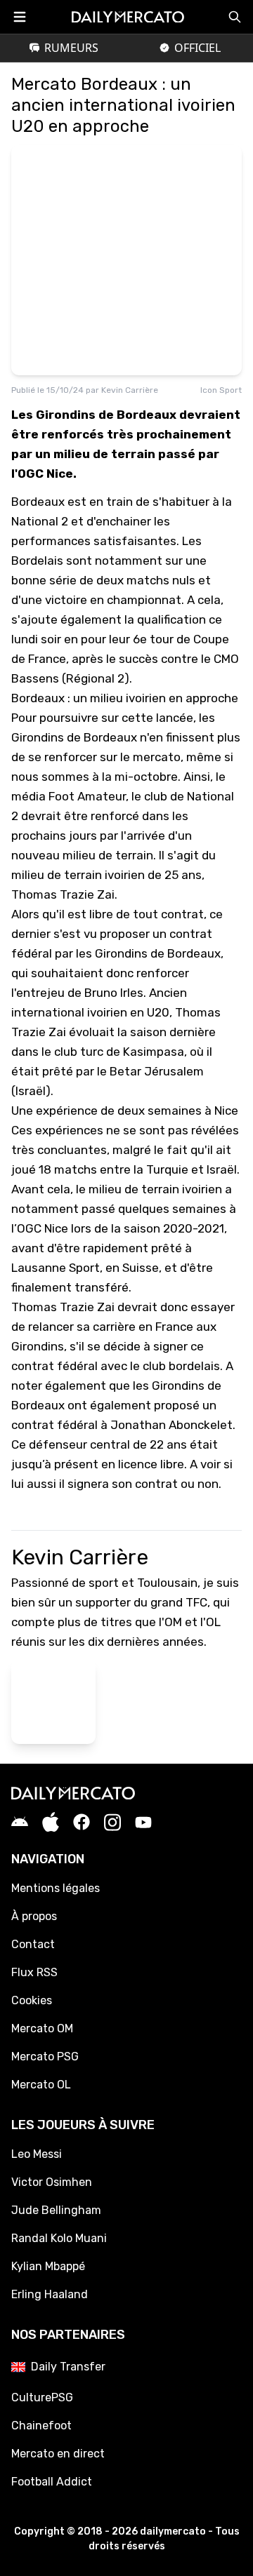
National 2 (40, 521)
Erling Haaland (50, 2294)
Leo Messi (37, 2154)
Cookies (32, 2000)
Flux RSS (34, 1972)
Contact (33, 1944)
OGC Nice (43, 1228)
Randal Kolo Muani (59, 2238)
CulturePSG (42, 2397)
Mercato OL (41, 2085)
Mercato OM (42, 2028)
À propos (34, 1916)
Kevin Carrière (130, 390)
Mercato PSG (45, 2057)
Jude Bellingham (56, 2210)
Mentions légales (56, 1888)
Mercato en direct (58, 2454)
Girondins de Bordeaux (74, 737)
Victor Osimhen (52, 2182)
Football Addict (52, 2482)
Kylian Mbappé (48, 2266)
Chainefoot (41, 2426)
